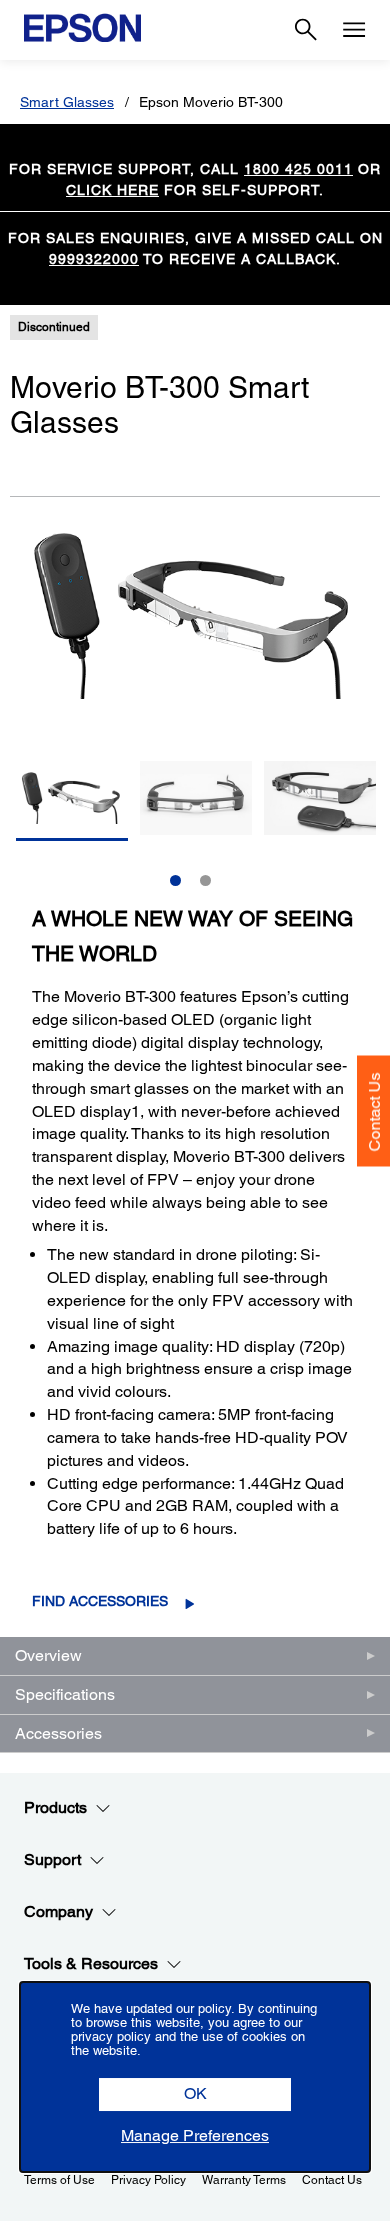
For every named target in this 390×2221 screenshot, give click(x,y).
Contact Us (374, 1111)
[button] (195, 2094)
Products (55, 1807)
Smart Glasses (67, 102)
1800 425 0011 (298, 169)
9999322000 (94, 259)
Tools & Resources (91, 1963)
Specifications (65, 1694)
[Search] (306, 30)
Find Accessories (100, 1601)
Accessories (58, 1733)
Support (52, 1859)
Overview (48, 1655)
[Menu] (354, 30)
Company (58, 1911)
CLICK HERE (112, 190)
